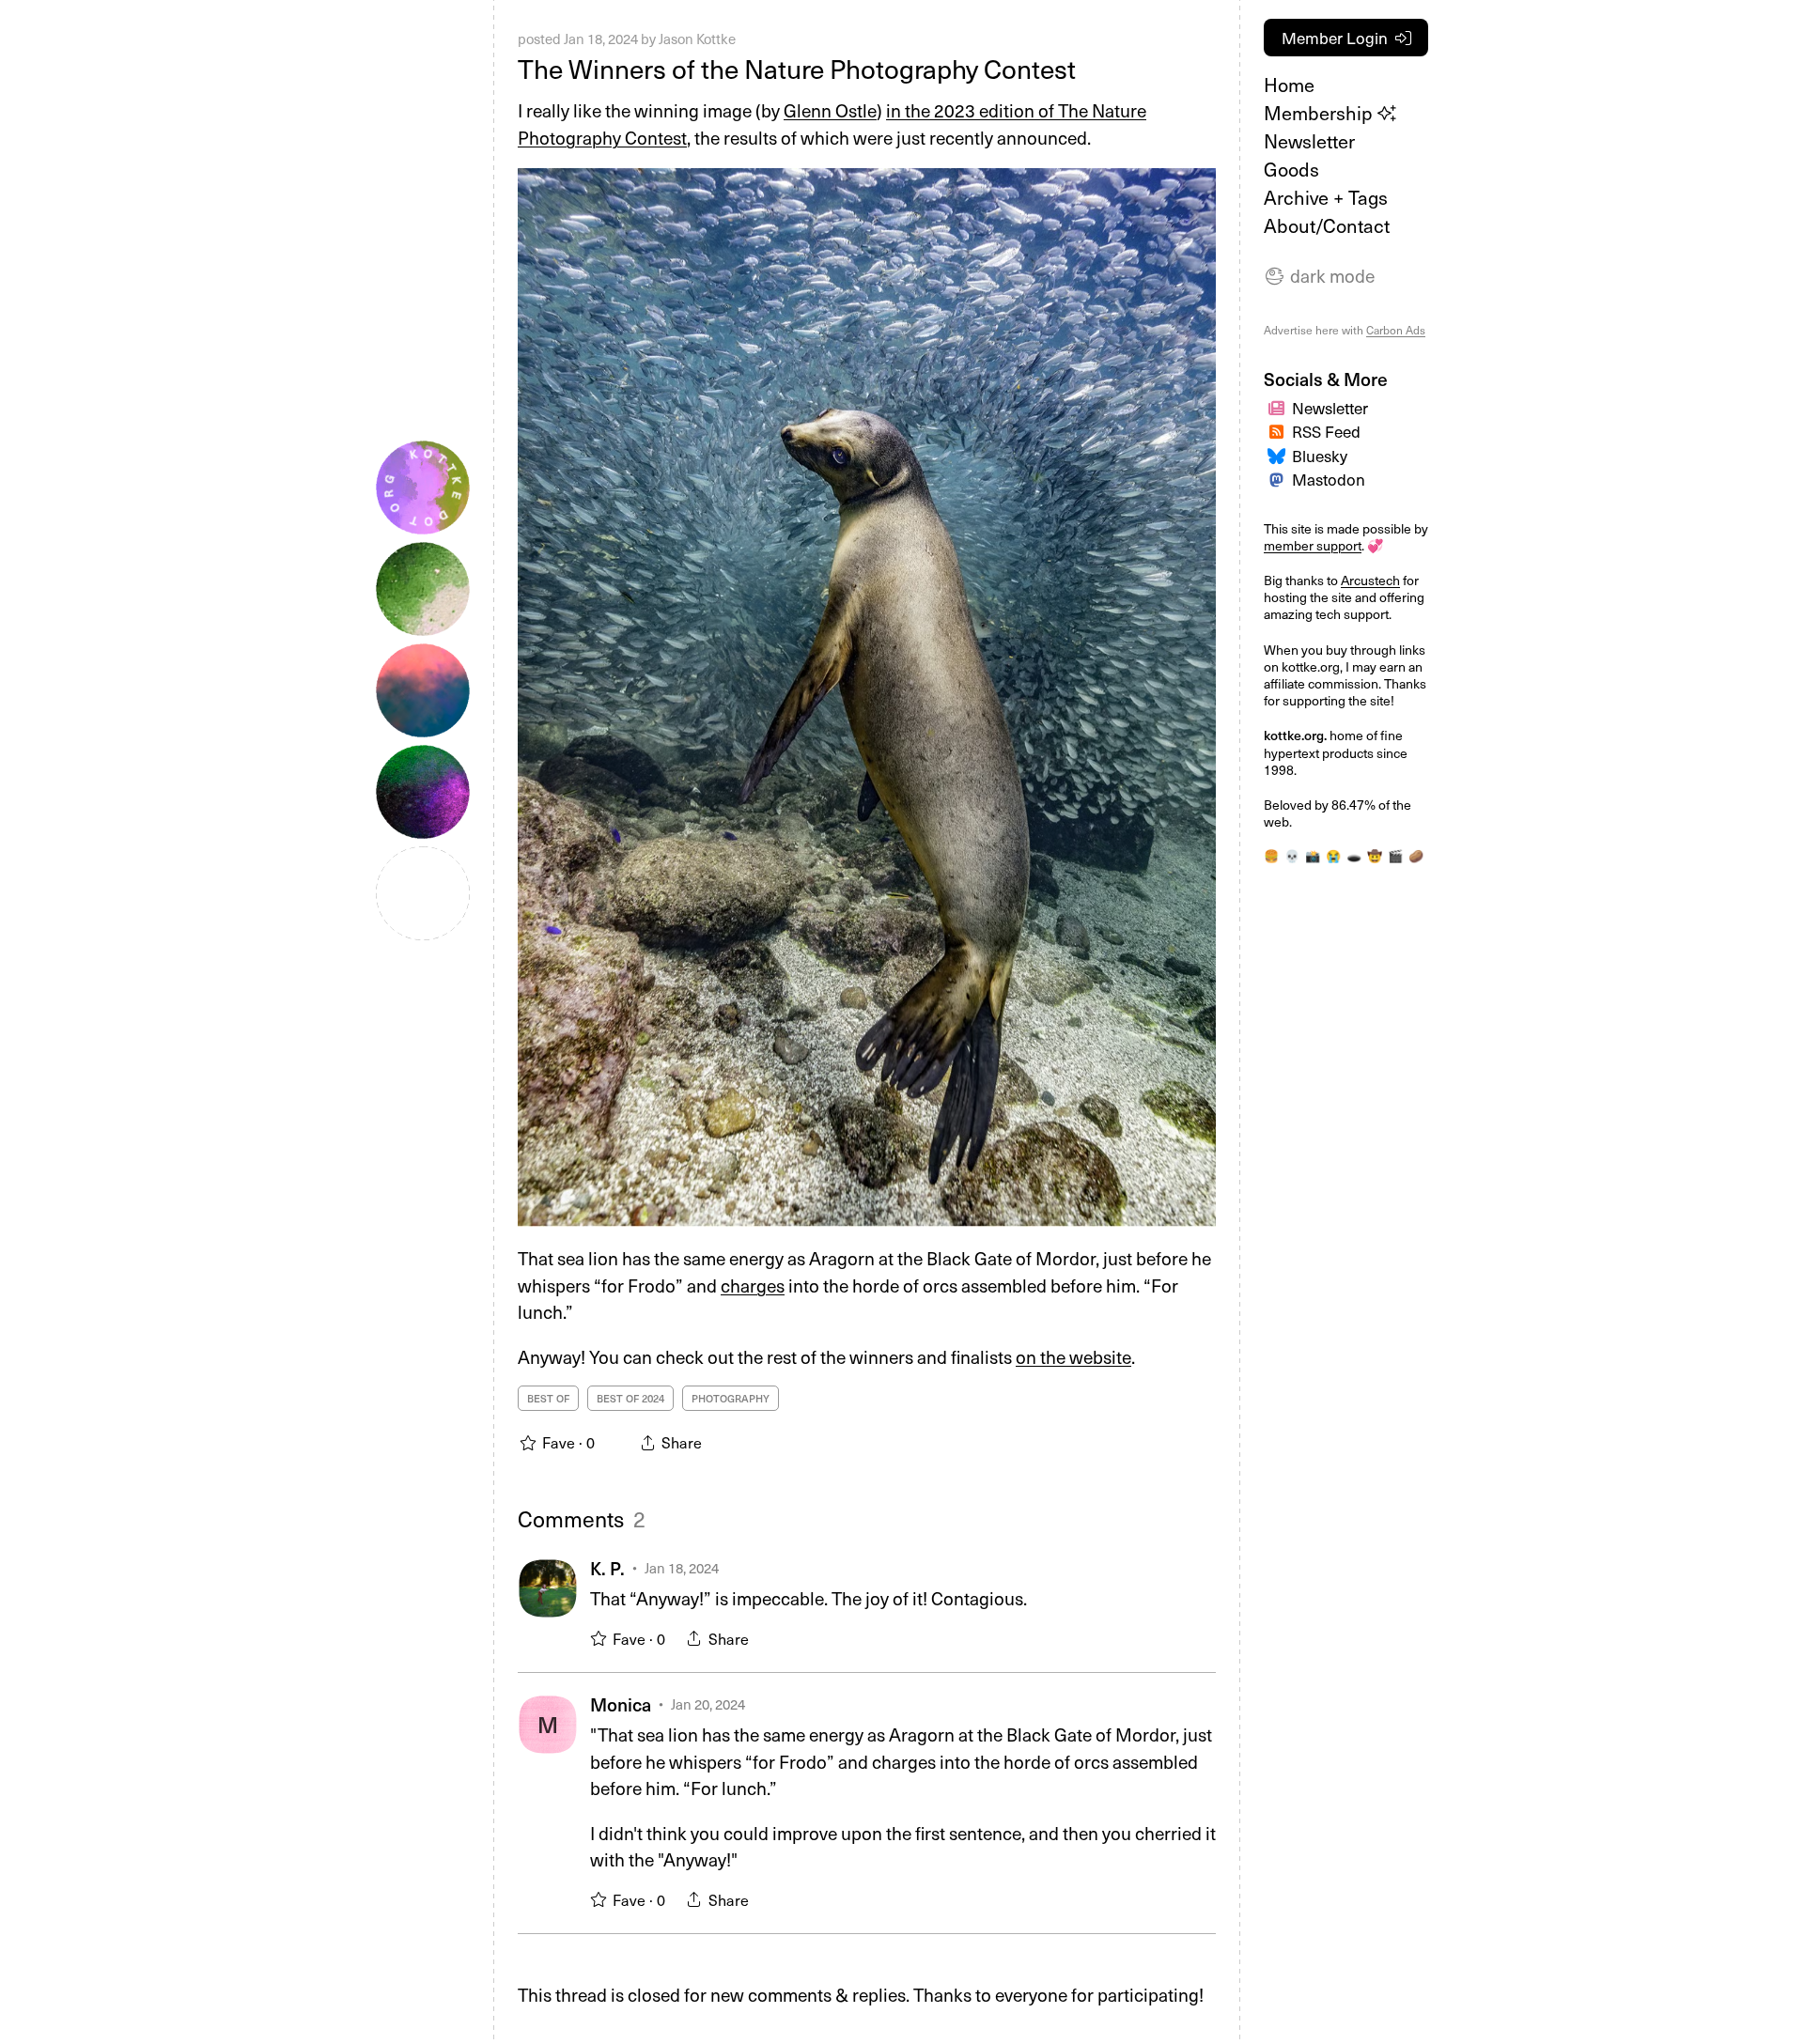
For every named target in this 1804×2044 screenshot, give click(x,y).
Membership (1321, 113)
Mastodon (1329, 479)
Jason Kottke (697, 39)
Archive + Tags (1326, 197)
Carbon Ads (1396, 330)
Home (1289, 85)
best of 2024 (630, 1398)
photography (731, 1398)
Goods (1291, 169)
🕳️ (1354, 855)
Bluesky (1320, 456)
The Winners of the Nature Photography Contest (797, 68)
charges (753, 1285)
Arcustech (1370, 580)
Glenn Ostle (830, 110)
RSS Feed (1326, 431)
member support (1313, 545)
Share (729, 1638)
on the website (1073, 1356)
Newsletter (1309, 141)
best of (548, 1398)
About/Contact (1327, 225)
